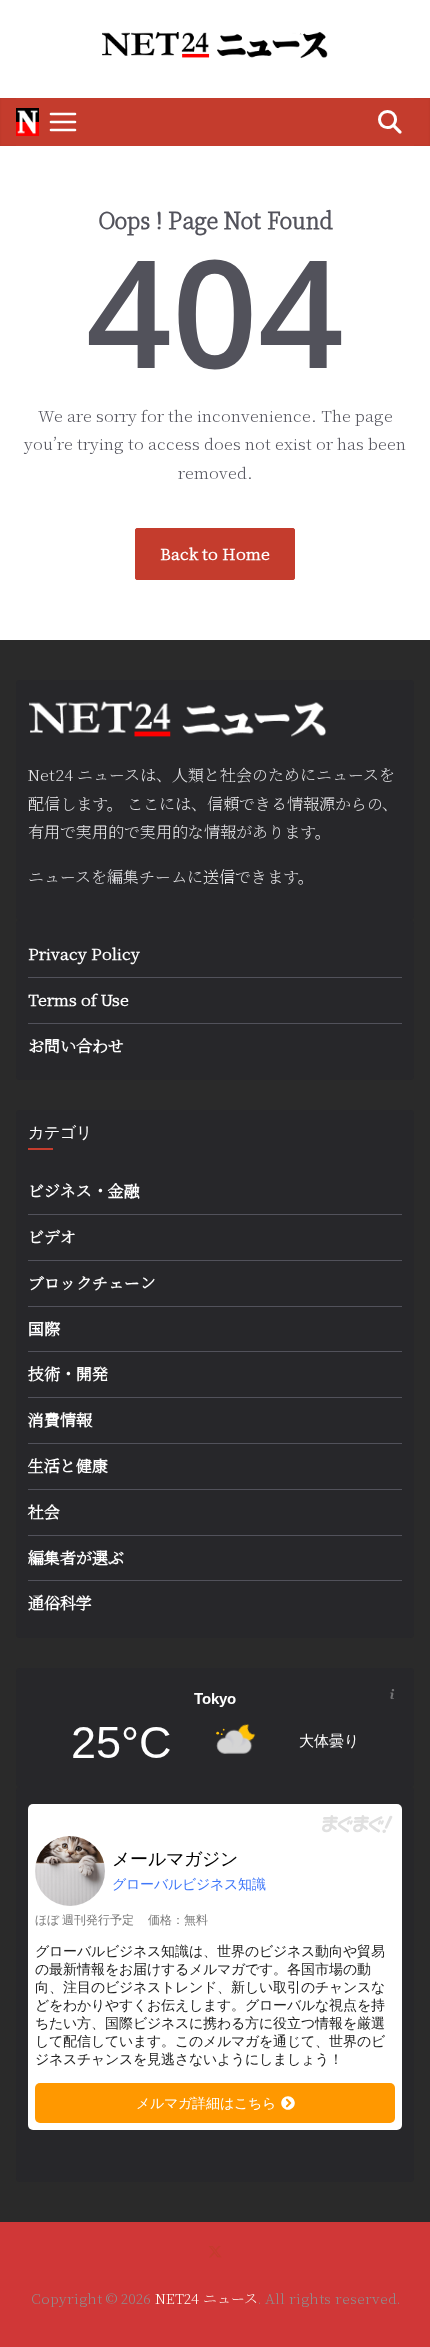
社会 (44, 1511)
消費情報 (60, 1419)
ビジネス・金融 (84, 1190)
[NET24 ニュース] (27, 122)
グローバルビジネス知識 (189, 1884)
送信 (219, 876)
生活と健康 (68, 1465)
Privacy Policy (84, 953)
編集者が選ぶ (76, 1557)
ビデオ (52, 1236)
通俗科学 (60, 1602)
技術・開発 (68, 1373)
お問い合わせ (76, 1045)
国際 (44, 1328)
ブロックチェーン (92, 1282)
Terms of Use (78, 999)
